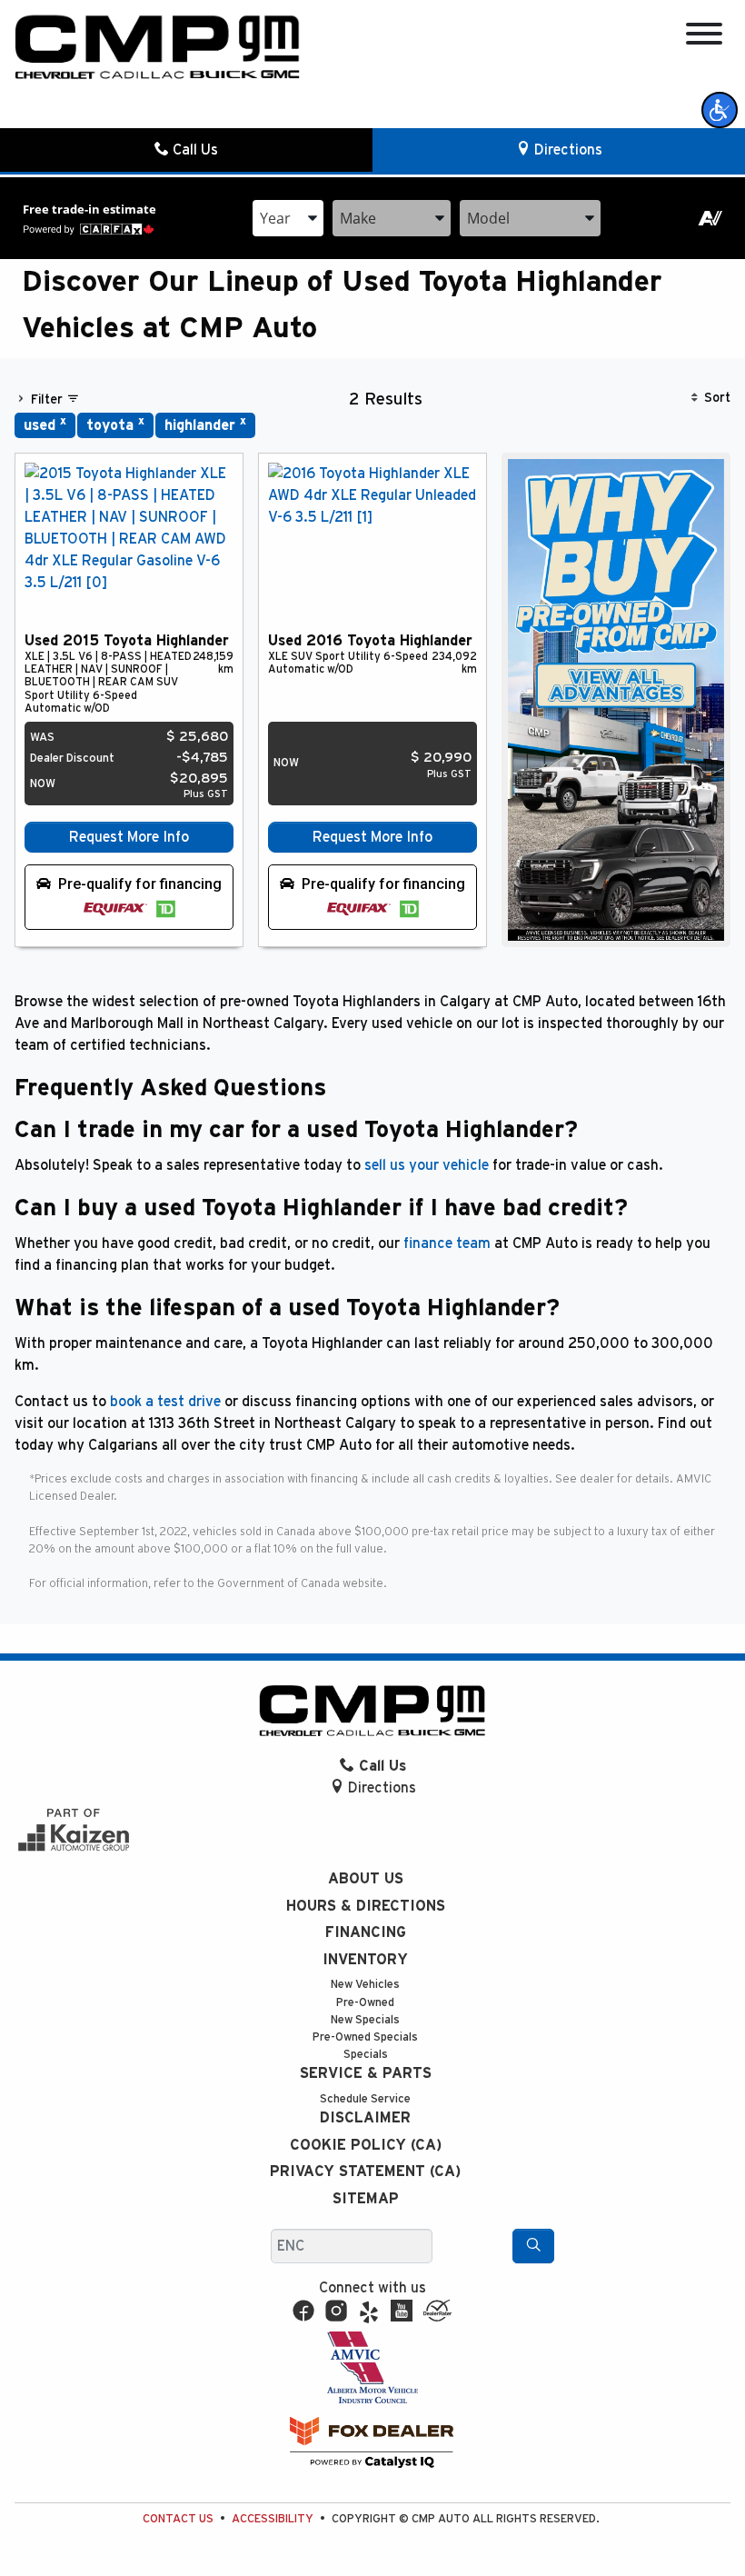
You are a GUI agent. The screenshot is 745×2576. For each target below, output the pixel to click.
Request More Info (129, 837)
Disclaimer (365, 2118)
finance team (447, 1243)
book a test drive (165, 1402)
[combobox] (288, 218)
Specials (366, 2055)
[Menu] (704, 37)
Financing (366, 1932)
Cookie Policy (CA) (366, 2145)
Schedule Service (365, 2099)
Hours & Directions (366, 1906)
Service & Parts (366, 2073)
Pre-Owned (365, 2003)
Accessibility (273, 2519)
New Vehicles (365, 1985)
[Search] (533, 2246)
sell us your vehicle (427, 1165)
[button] (720, 110)
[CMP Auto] (158, 47)
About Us (366, 1879)
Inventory (365, 1960)
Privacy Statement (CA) (365, 2172)
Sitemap (366, 2199)
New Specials (365, 2020)
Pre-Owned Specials (365, 2037)
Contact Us (178, 2519)
